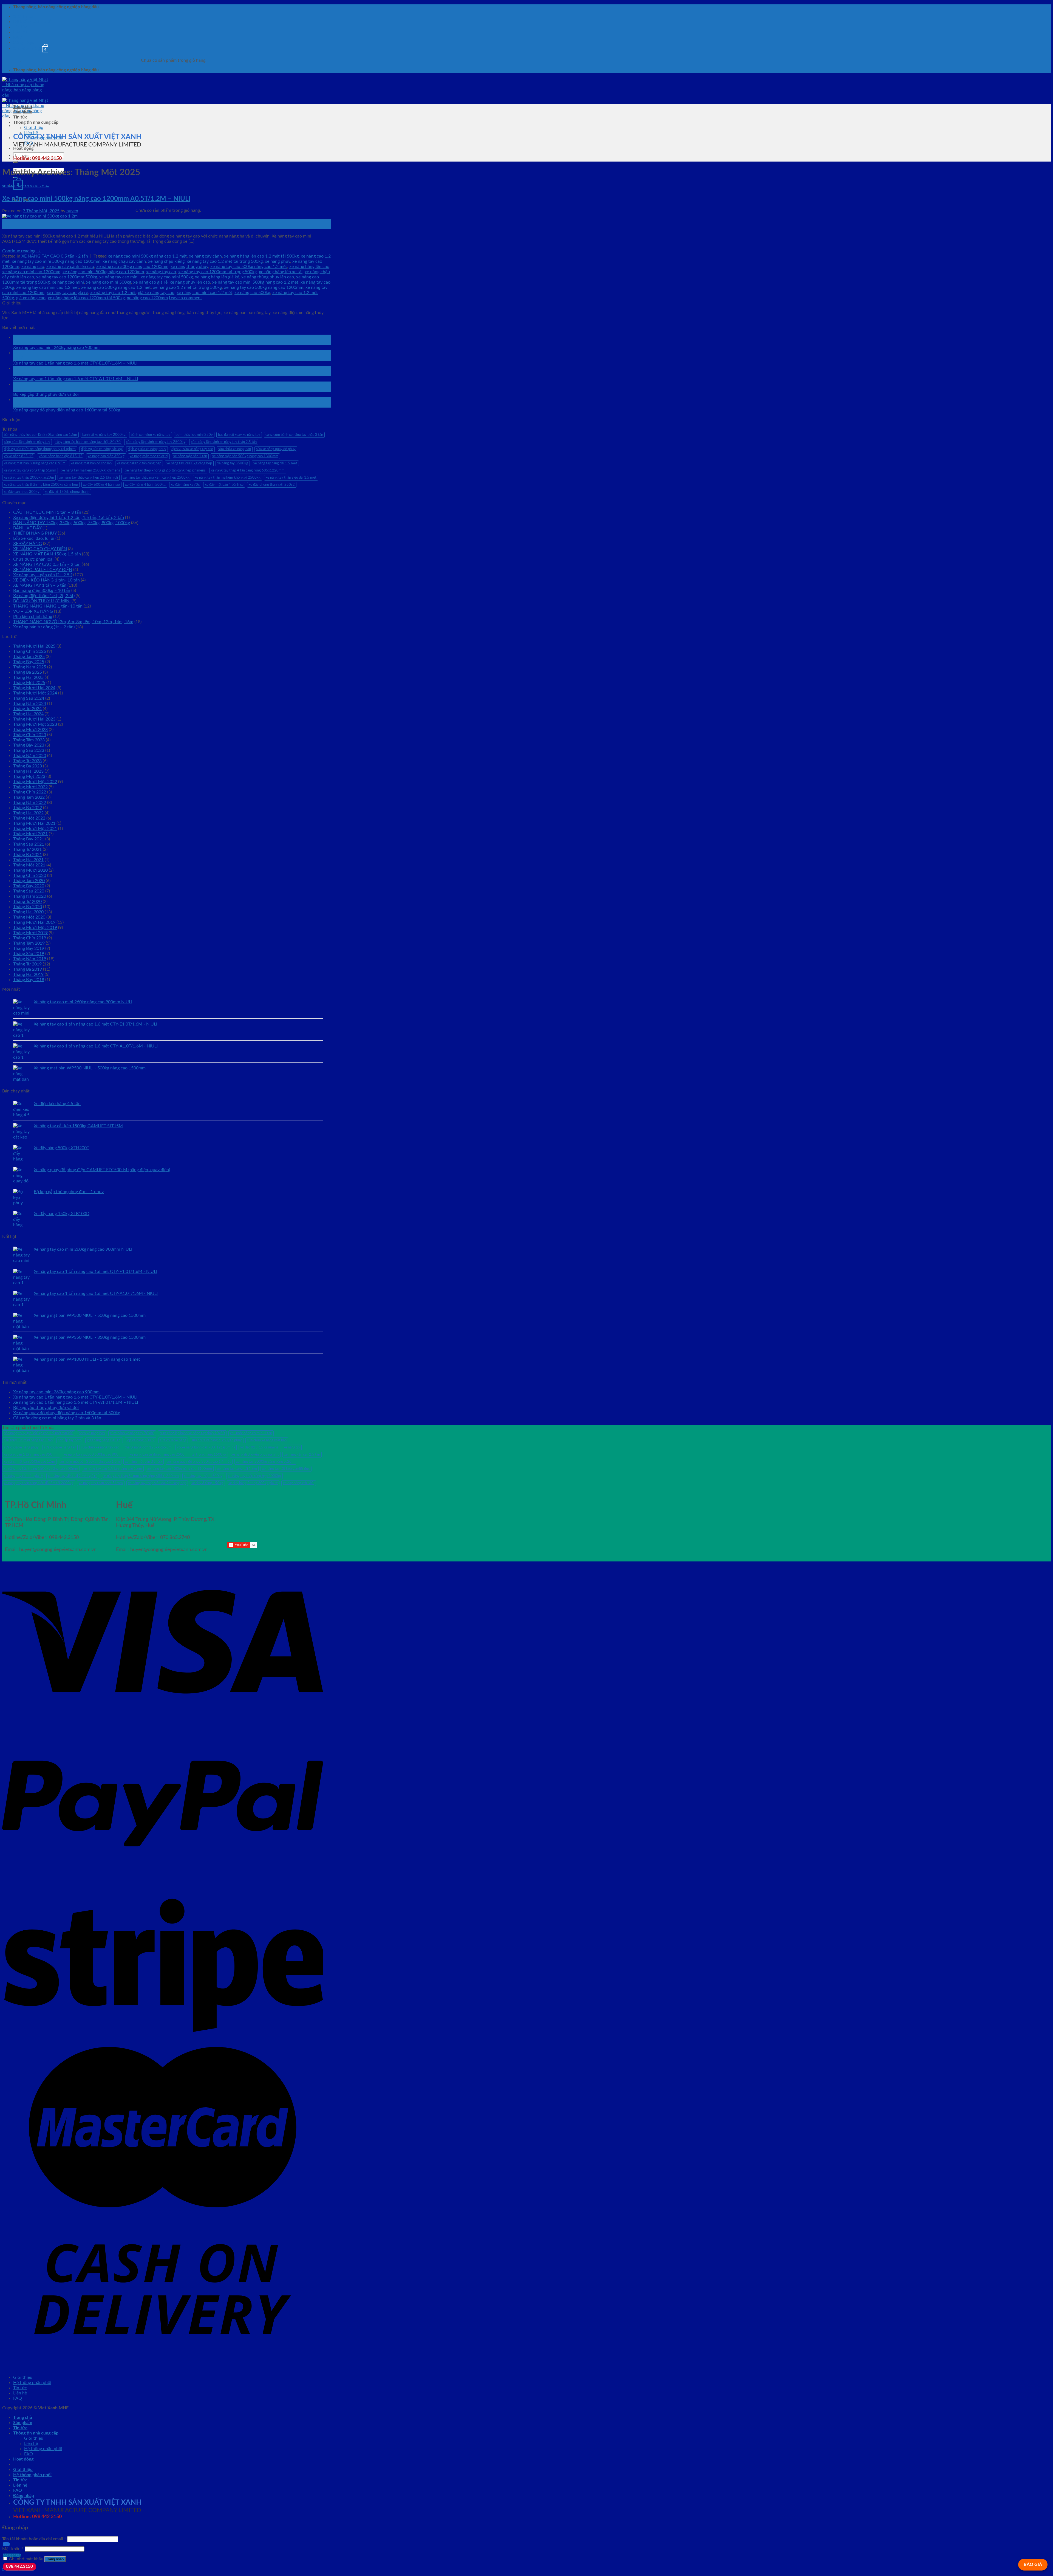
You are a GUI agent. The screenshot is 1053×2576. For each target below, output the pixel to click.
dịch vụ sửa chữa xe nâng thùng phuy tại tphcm (40, 449)
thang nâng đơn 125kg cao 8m (148, 1447)
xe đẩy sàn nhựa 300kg (22, 492)
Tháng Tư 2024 (27, 709)
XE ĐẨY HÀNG (28, 544)
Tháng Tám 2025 (29, 657)
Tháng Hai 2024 (28, 714)
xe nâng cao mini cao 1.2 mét (204, 293)
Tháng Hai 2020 (28, 912)
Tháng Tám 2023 (29, 740)
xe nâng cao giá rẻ (150, 282)
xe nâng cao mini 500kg (109, 282)
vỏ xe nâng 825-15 (19, 456)
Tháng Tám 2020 (29, 881)
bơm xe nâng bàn (92, 1433)
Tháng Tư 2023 (27, 761)
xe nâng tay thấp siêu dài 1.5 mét (291, 478)
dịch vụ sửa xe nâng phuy (147, 449)
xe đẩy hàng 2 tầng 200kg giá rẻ (253, 1483)
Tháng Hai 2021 (28, 860)
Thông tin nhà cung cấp (36, 122)
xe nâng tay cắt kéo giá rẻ (23, 1476)
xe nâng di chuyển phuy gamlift (255, 1454)
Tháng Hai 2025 (28, 677)
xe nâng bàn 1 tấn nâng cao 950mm (31, 1454)
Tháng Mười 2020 (30, 870)
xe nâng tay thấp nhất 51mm (101, 1483)
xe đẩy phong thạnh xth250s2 (272, 485)
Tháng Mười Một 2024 (35, 693)
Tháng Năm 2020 (30, 896)
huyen (72, 211)
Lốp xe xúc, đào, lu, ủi (34, 538)
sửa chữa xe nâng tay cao (100, 1447)
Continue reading (22, 251)
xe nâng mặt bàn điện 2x (144, 1462)
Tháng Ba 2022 (28, 808)
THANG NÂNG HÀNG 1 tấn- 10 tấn (48, 606)
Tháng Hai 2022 (28, 813)
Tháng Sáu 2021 (29, 844)
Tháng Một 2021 (29, 865)
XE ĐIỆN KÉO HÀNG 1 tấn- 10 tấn (46, 580)
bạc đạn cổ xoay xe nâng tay (239, 435)
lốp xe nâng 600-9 (141, 1440)
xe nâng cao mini (68, 282)
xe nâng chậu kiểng (166, 261)
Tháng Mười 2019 (30, 933)
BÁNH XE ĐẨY (27, 528)
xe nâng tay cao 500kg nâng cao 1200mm (264, 287)
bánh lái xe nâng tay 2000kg (104, 435)
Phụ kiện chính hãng (33, 617)
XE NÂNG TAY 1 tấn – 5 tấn (40, 585)
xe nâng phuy (278, 261)
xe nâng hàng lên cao (309, 267)
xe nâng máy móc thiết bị (149, 456)
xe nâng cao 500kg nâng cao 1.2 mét (116, 287)
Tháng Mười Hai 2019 (34, 922)
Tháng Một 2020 (29, 917)
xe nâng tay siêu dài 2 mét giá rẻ (73, 1476)
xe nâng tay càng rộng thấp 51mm (30, 470)
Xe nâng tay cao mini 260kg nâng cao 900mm (56, 348)
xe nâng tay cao (161, 272)
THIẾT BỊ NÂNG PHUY (35, 533)
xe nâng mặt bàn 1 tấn (190, 456)
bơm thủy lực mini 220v (194, 435)
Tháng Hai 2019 (28, 975)
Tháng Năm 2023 (30, 756)
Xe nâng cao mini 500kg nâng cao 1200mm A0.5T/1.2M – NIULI (96, 199)
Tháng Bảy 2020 (29, 886)
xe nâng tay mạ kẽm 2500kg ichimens (91, 470)
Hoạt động (23, 148)
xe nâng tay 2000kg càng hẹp (189, 463)
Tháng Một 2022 (29, 818)
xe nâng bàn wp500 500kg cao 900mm (94, 1454)
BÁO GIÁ (1033, 2564)
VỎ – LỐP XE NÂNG (33, 611)
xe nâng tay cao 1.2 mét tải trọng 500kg (225, 261)
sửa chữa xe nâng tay (60, 1447)
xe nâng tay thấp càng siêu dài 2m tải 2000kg (39, 1483)
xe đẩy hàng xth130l (299, 1483)
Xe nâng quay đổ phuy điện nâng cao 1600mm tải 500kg (67, 410)
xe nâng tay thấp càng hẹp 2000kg (254, 1476)
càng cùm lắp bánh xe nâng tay (27, 442)
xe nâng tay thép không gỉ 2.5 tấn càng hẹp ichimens (165, 470)
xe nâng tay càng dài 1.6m (237, 1469)
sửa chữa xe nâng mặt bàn (267, 1440)
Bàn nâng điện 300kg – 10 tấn (42, 591)
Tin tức (20, 27)
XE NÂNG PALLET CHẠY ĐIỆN (43, 570)
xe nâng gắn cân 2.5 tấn (302, 1454)
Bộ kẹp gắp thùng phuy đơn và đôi (46, 394)
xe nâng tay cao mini (119, 277)
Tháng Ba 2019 (28, 969)
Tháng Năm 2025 (30, 667)
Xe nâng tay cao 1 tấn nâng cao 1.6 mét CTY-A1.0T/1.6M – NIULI (76, 379)
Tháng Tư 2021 (27, 849)
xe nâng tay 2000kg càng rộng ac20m (265, 1462)
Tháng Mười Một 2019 (35, 928)
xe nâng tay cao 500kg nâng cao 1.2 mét (249, 267)
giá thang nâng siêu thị (104, 1440)
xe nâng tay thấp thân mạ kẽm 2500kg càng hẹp (41, 485)
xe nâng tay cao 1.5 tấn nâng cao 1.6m (113, 1469)
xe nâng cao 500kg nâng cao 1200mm (132, 267)
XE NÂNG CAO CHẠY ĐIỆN (40, 549)
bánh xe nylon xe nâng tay (151, 435)
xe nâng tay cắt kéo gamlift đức (286, 1469)
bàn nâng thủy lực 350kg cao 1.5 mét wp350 (39, 1433)
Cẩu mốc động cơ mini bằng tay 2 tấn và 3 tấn (57, 1418)
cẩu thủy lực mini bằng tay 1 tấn (28, 1440)
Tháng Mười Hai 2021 (34, 823)
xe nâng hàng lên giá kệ (217, 277)
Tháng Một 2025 (29, 683)
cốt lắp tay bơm (70, 1440)
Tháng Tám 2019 (29, 943)
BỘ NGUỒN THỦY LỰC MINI (42, 601)
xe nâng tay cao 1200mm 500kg (67, 277)
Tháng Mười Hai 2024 (34, 688)
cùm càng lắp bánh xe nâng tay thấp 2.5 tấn (224, 442)
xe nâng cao (33, 267)
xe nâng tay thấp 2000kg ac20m (29, 478)
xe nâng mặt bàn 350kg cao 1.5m (29, 1462)
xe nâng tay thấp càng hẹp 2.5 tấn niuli (89, 478)
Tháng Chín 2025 (30, 651)
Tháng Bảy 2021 (29, 839)
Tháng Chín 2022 (30, 792)
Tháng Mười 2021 (30, 834)
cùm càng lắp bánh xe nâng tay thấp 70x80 (192, 1433)
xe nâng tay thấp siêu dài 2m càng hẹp (157, 1483)
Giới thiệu (23, 16)
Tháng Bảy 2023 (29, 745)
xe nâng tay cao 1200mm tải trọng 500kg (217, 272)
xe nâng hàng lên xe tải (281, 272)
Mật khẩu (13, 2549)
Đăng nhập (55, 2559)
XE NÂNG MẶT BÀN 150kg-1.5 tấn (47, 554)
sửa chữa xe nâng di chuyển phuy (217, 1440)
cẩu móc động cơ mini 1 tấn (251, 1433)
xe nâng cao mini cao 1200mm (31, 272)
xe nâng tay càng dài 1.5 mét (275, 463)
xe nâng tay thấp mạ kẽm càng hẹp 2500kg (156, 478)
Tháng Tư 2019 (27, 964)
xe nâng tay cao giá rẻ (67, 293)
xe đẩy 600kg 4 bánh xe (101, 485)
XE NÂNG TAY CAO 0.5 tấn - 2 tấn (26, 186)
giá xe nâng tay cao (156, 293)
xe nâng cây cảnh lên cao (70, 267)
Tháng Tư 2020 (27, 902)
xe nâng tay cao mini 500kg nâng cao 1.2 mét (255, 282)
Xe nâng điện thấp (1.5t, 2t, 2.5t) (44, 596)
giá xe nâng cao (31, 298)
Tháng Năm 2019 (30, 959)
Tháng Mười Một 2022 (35, 782)
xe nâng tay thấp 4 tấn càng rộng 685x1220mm (248, 470)
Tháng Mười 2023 (30, 730)
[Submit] (15, 162)
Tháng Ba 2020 (28, 907)
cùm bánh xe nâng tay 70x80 (132, 1433)
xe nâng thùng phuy (189, 267)
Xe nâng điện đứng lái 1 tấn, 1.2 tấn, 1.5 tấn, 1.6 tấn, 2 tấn (69, 518)
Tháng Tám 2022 (29, 797)
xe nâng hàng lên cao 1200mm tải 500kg (86, 298)
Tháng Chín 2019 (30, 938)
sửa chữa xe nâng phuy (21, 1447)
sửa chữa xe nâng (173, 1440)
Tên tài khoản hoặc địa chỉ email (34, 2539)
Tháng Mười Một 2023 (35, 724)
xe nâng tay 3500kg (233, 463)
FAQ (18, 37)
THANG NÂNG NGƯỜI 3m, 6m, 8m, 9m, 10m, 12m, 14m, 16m (73, 622)
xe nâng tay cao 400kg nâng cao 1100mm (180, 1469)
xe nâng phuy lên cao (190, 282)
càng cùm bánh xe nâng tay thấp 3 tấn (294, 435)
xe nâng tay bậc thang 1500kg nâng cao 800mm (41, 1469)
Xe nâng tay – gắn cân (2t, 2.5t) (43, 575)
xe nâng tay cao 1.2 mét (113, 293)
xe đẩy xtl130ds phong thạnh (67, 492)
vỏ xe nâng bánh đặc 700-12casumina (206, 1447)
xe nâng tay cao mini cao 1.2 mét (48, 287)
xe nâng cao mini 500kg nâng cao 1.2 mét (147, 256)
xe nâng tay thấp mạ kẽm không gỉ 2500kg (228, 478)
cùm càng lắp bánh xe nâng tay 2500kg (156, 442)
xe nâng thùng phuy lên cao (268, 277)
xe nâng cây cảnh (205, 256)
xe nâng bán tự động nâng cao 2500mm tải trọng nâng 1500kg (178, 1454)
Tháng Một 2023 (29, 776)
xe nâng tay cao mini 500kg (167, 277)
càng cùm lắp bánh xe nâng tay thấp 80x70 (88, 442)
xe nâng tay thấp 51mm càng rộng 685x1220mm (141, 1476)
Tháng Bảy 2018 (29, 980)
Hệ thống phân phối (32, 22)
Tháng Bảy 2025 (29, 662)
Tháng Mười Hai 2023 (34, 719)
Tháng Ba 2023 (28, 766)
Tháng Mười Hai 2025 (34, 646)
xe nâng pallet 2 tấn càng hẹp (139, 463)
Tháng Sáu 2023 (29, 750)
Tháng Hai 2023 (28, 771)
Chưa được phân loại (33, 559)
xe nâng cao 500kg (252, 293)
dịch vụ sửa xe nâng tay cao (192, 449)
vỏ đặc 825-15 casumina (259, 1447)
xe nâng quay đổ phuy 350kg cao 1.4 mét (199, 1462)
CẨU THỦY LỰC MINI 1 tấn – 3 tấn (47, 512)
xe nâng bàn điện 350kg (106, 456)
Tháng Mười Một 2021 (35, 829)
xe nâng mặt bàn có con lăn (91, 463)
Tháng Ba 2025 (28, 672)
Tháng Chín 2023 (30, 735)
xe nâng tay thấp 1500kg (203, 1476)
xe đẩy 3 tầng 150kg (207, 1483)
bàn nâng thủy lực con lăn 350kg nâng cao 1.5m (40, 435)
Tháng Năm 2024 (30, 704)
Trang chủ (23, 107)
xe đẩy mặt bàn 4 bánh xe (224, 485)
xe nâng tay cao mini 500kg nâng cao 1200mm (56, 261)
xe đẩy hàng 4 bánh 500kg (145, 485)
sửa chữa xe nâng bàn (235, 449)
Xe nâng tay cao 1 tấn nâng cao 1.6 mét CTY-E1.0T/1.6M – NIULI (75, 363)
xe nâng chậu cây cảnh (124, 261)
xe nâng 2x (292, 1447)
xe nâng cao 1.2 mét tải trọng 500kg (187, 287)
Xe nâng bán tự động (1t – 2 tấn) (44, 627)
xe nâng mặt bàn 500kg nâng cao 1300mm (245, 456)
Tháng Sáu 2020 (29, 891)
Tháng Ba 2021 (28, 855)
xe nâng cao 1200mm (147, 298)
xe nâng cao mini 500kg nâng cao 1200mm (103, 272)
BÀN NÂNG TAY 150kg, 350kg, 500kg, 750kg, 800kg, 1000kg (72, 523)
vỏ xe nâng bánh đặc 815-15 (61, 456)
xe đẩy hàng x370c (185, 485)
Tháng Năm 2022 (30, 803)
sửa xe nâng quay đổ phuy (276, 449)
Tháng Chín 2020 (30, 875)
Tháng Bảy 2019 (29, 948)
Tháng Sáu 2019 (29, 954)
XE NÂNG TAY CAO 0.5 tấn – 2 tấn (47, 564)
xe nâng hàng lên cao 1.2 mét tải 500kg (261, 256)
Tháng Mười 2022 (30, 787)
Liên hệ (20, 32)
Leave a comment (186, 298)
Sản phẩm (23, 112)
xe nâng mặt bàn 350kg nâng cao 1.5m (90, 1462)
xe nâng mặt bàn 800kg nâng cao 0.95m (35, 463)
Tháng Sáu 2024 (29, 698)
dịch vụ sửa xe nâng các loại (102, 449)
